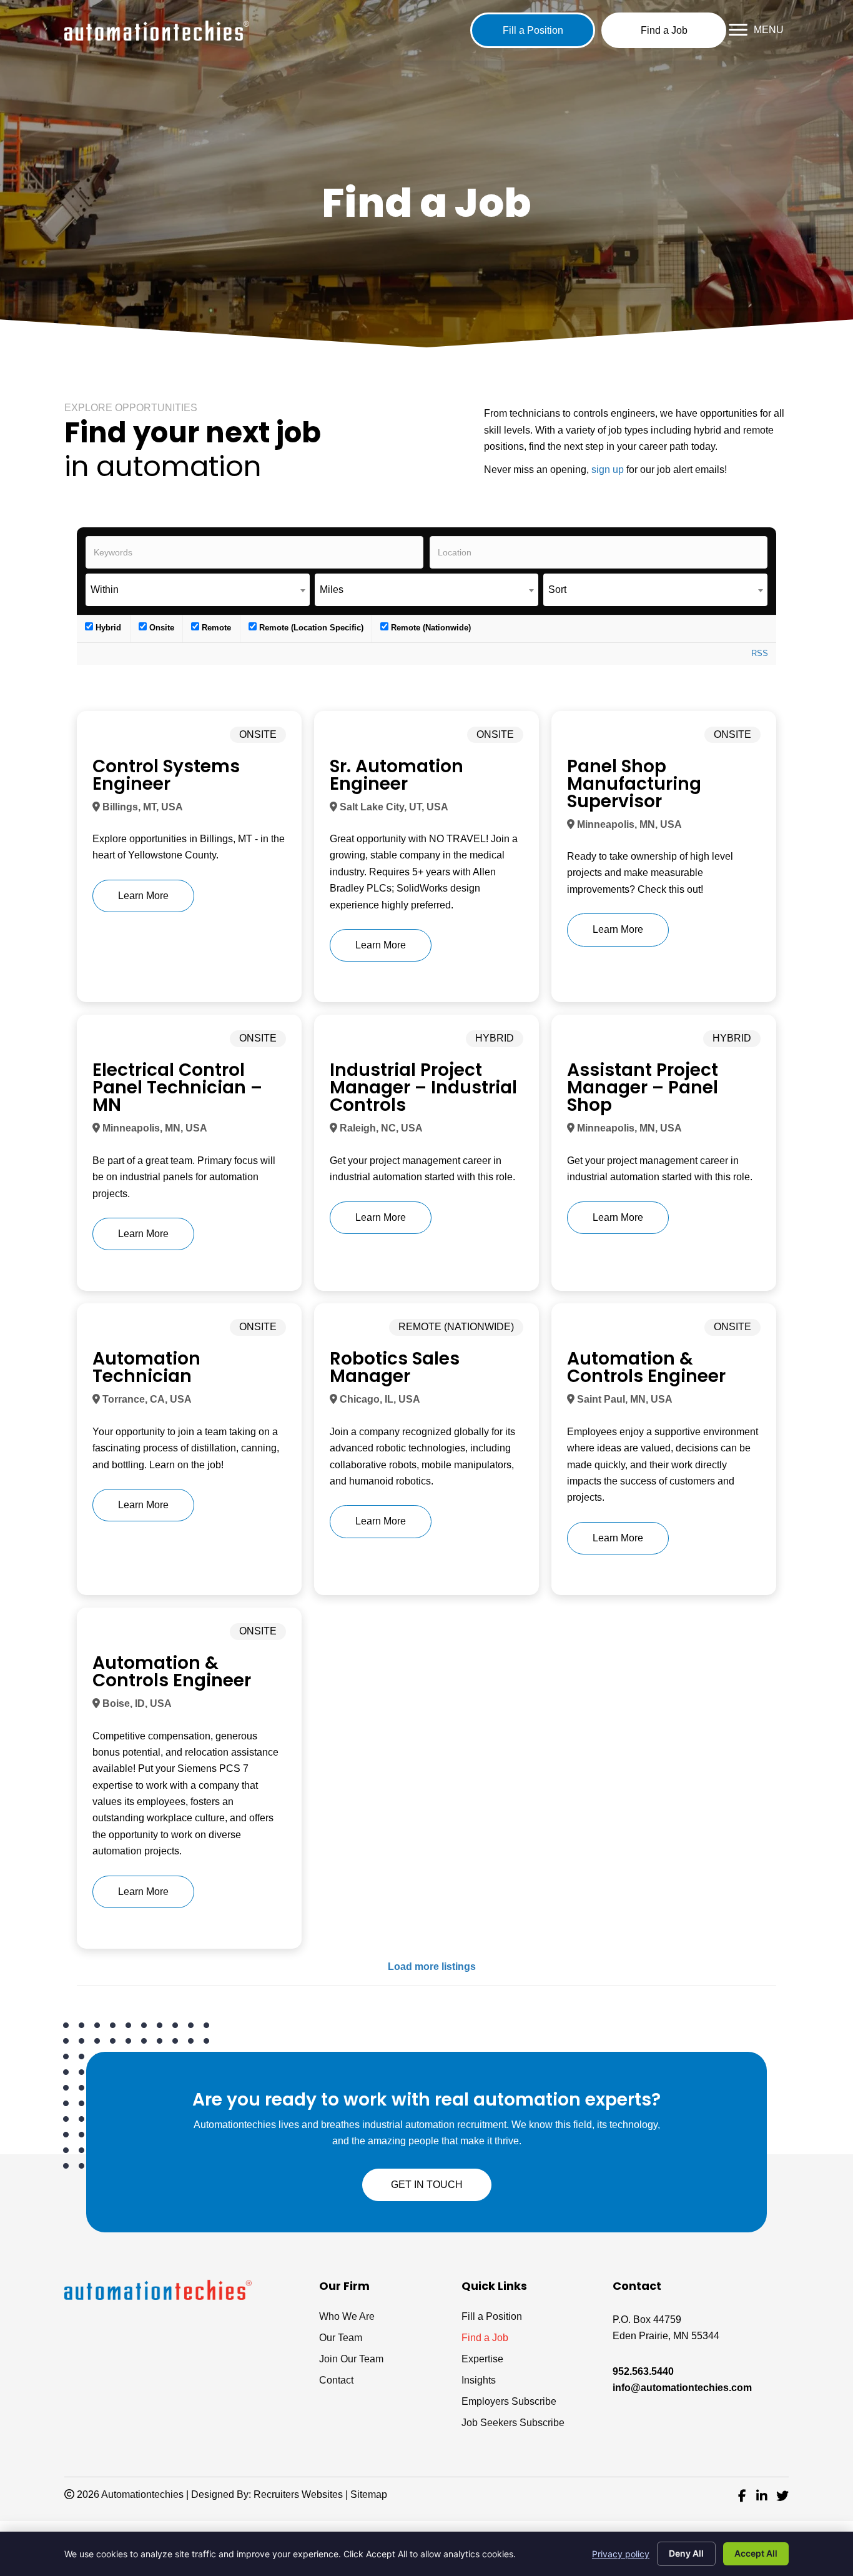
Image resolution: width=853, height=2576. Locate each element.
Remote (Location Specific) (310, 628)
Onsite (160, 628)
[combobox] (198, 590)
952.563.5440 (643, 2371)
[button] (533, 30)
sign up (608, 470)
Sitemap (369, 2494)
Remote (215, 628)
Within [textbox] (105, 589)
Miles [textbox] (332, 589)
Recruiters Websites (298, 2494)
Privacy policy (621, 2554)
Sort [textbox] (557, 589)
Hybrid (107, 628)
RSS (760, 653)
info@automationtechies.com (682, 2388)
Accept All (756, 2553)
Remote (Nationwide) (430, 628)
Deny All (686, 2553)
